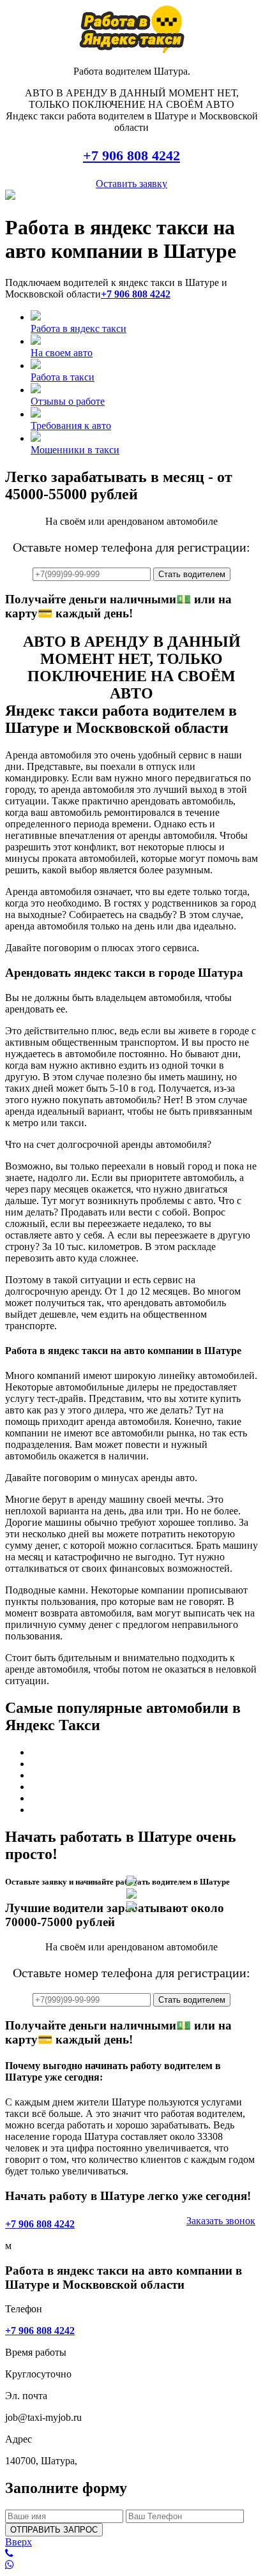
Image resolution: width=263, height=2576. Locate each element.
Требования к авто (71, 426)
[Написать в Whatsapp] (131, 2565)
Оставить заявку (131, 184)
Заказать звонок (221, 2221)
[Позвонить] (131, 2554)
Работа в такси (63, 377)
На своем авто (62, 353)
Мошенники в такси (75, 450)
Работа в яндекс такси (79, 328)
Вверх (19, 2542)
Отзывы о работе (68, 401)
